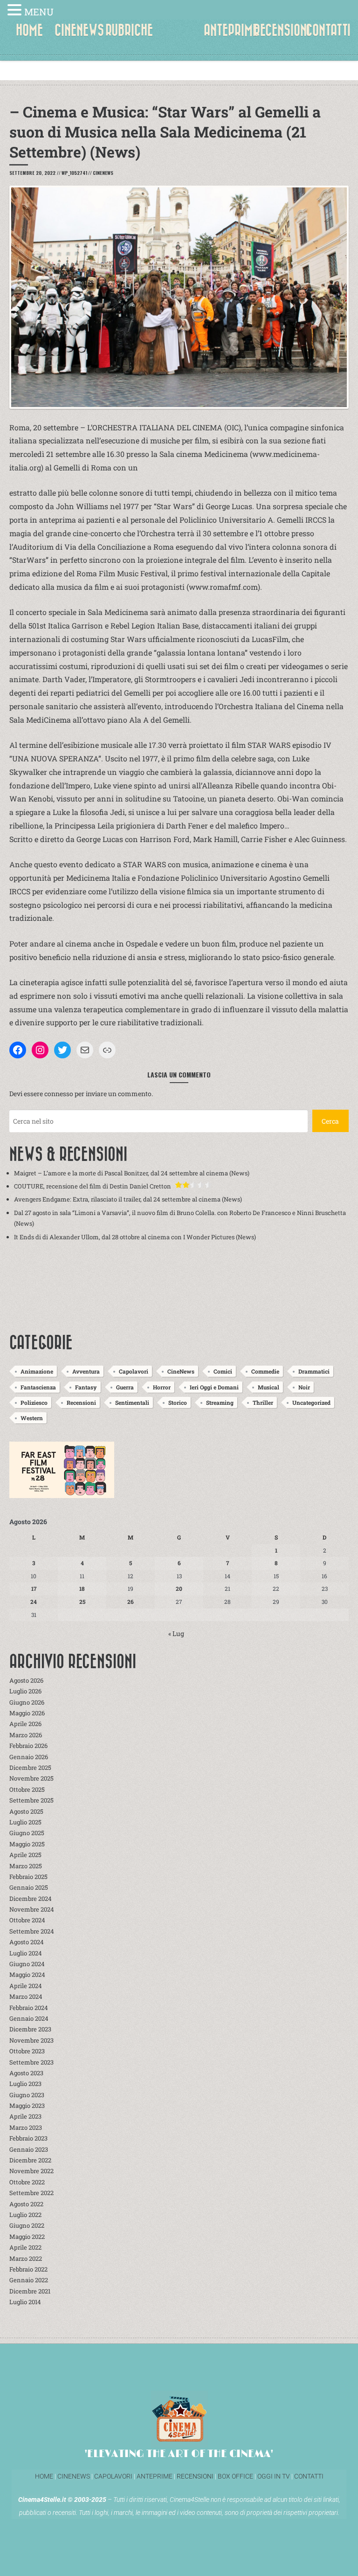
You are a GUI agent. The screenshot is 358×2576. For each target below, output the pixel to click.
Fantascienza (38, 1387)
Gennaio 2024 (29, 2018)
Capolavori (134, 1371)
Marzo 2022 (26, 2258)
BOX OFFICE (235, 2476)
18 (82, 1588)
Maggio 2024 (27, 1975)
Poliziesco (34, 1402)
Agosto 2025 (26, 1811)
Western (32, 1418)
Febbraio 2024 (29, 2008)
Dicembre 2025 (30, 1768)
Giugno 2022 (27, 2225)
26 (131, 1602)
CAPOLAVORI (113, 2476)
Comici (223, 1371)
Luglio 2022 (25, 2215)
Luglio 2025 (25, 1822)
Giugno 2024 (27, 1964)
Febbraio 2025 (28, 1877)
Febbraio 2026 (28, 1746)
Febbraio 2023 (28, 2138)
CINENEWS (79, 30)
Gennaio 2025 (29, 1887)
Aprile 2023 (25, 2116)
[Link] (107, 1050)
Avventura (86, 1371)
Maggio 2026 (27, 1713)
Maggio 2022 (27, 2237)
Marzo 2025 (26, 1866)
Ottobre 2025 (27, 1789)
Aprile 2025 (25, 1855)
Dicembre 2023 (30, 2029)
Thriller (263, 1402)
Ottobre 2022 (27, 2182)
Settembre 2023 (31, 2062)
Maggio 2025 (27, 1844)
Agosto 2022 (26, 2204)
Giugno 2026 (27, 1702)
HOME (29, 30)
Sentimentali (132, 1402)
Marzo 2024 (26, 1996)
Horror (162, 1387)
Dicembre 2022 (30, 2160)
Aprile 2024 (26, 1986)
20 (179, 1588)
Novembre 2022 (31, 2171)
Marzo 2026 (26, 1735)
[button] (16, 11)
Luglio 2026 (25, 1691)
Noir (304, 1387)
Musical (268, 1387)
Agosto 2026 (26, 1680)
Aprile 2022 (25, 2247)
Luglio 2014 (25, 2302)
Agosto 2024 (27, 1942)
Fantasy (86, 1387)
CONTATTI (328, 30)
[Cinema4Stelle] (179, 37)
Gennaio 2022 (29, 2280)
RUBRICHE (129, 30)
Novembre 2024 (32, 1909)
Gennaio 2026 (29, 1757)
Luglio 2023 (25, 2084)
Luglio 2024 (26, 1953)
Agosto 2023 (26, 2073)
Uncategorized (311, 1402)
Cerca (330, 1121)
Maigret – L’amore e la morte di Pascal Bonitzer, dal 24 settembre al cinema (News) (132, 1173)
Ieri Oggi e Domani (214, 1387)
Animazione (37, 1371)
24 (34, 1602)
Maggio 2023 (27, 2106)
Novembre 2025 (31, 1778)
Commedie (265, 1371)
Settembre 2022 (31, 2193)
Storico (178, 1402)
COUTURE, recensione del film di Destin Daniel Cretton (93, 1186)
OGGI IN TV (274, 2476)
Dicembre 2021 (30, 2291)
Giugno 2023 (27, 2095)
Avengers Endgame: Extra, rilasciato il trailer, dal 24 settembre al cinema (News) (128, 1199)
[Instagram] (40, 1050)
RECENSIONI (282, 30)
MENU (39, 12)
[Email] (85, 1050)
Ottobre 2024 (27, 1920)
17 (34, 1588)
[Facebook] (18, 1050)
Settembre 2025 (31, 1800)
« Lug (176, 1633)
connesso (59, 1094)
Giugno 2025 (27, 1833)
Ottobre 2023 (27, 2051)
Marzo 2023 (26, 2127)
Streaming (220, 1402)
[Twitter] (62, 1050)
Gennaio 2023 (29, 2149)
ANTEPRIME (231, 30)
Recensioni (81, 1402)
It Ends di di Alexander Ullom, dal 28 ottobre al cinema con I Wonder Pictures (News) (135, 1237)
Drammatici (314, 1371)
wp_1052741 (74, 173)
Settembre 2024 (32, 1931)
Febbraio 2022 (28, 2269)
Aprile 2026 (25, 1724)
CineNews (103, 173)
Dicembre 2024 (31, 1899)
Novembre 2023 (31, 2040)
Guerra (125, 1387)
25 (82, 1602)
